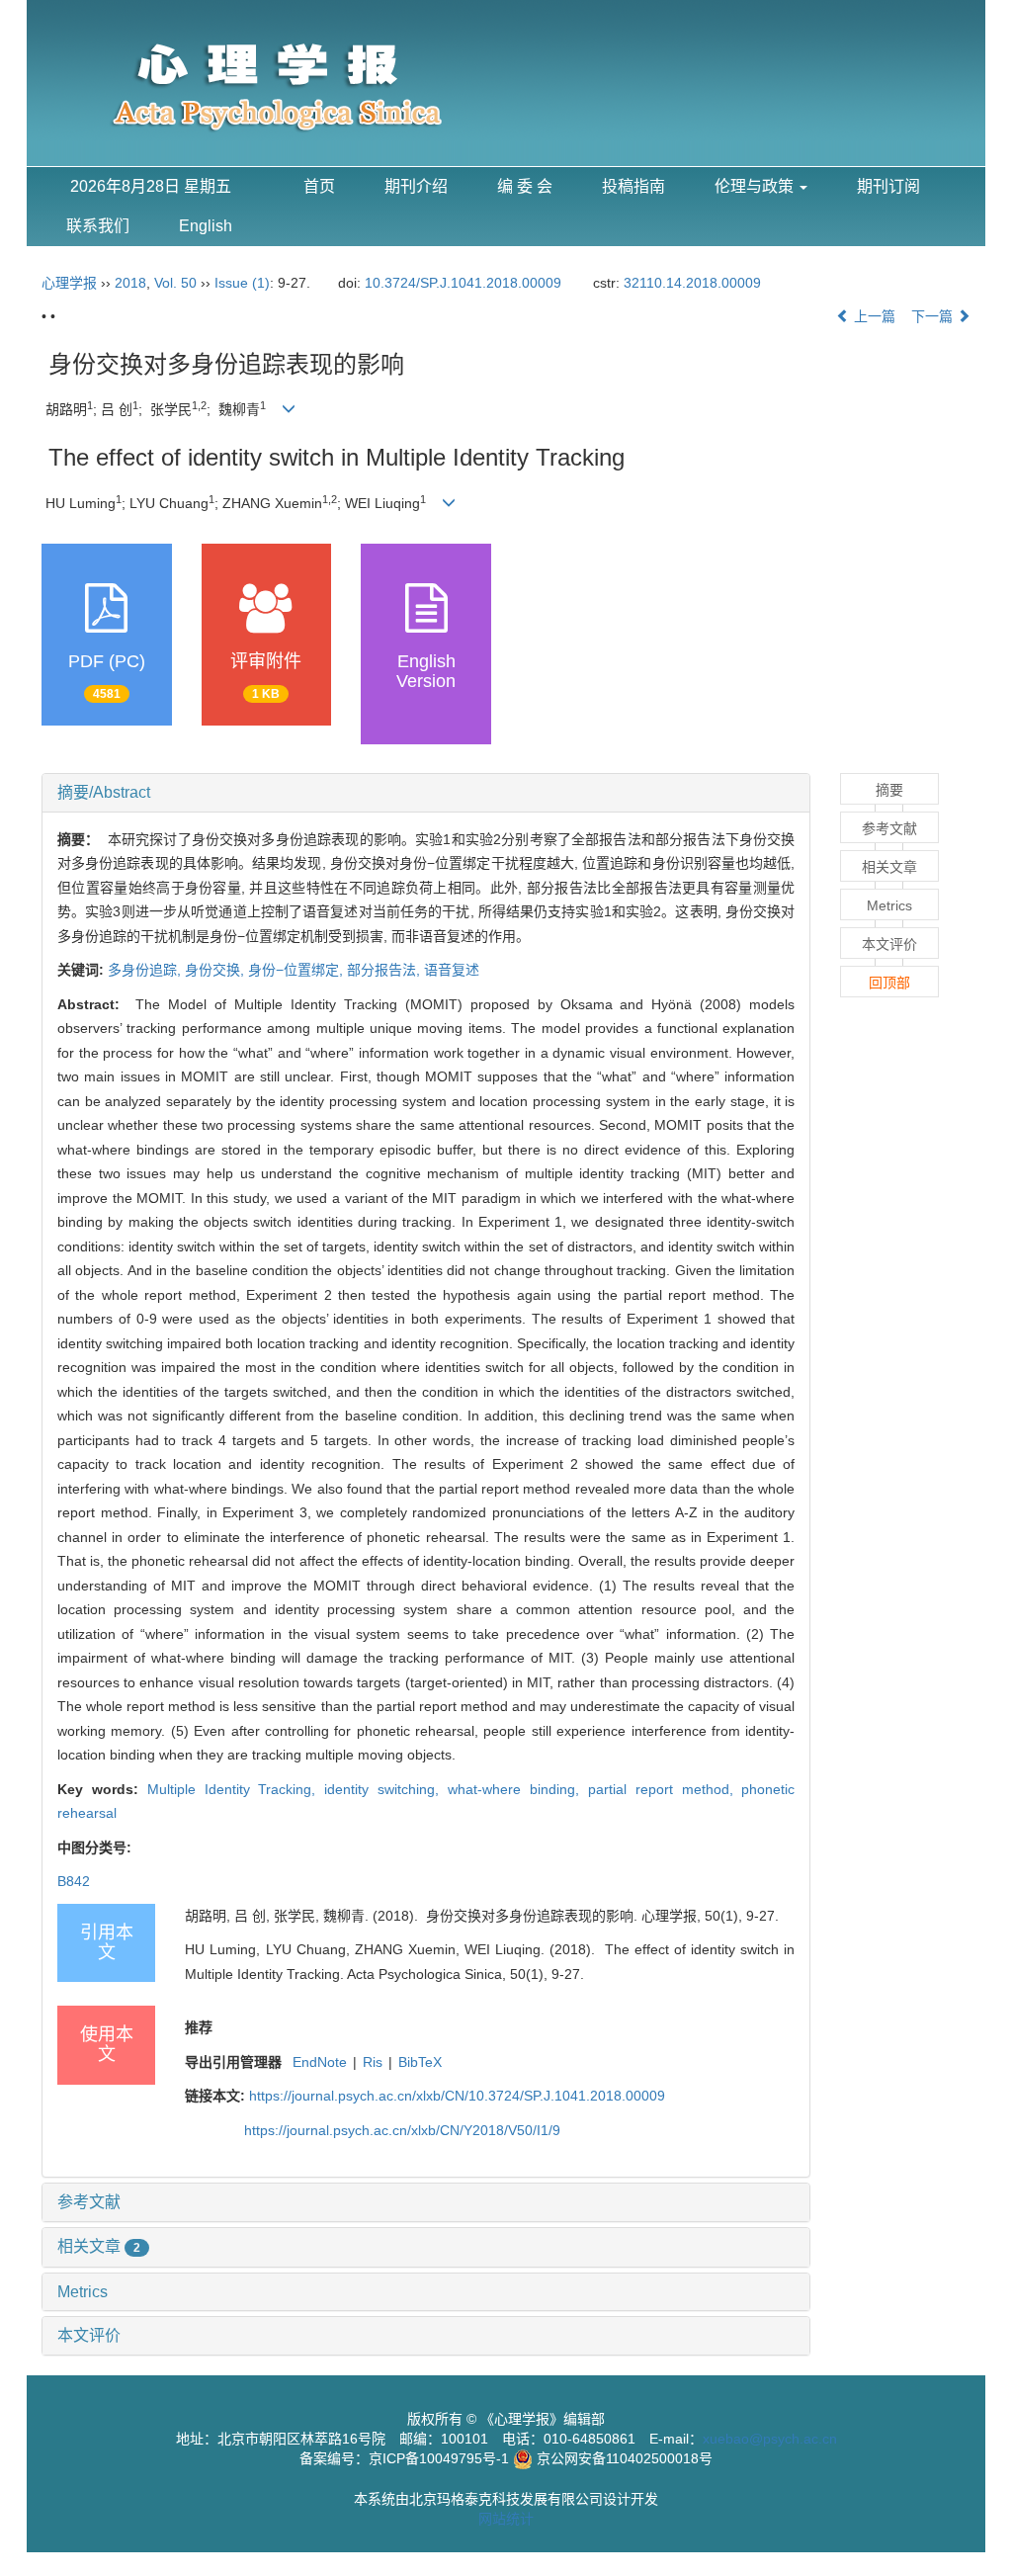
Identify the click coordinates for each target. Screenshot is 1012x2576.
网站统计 (506, 2519)
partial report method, (665, 1789)
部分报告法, (385, 970)
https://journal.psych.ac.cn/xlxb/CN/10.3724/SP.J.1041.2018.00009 (457, 2096)
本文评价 (89, 2335)
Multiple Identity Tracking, (236, 1789)
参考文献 (89, 2202)
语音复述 (452, 970)
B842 (74, 1881)
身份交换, (216, 970)
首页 (319, 186)
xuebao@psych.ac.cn (770, 2439)
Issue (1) (242, 283)
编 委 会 (525, 186)
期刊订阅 (888, 186)
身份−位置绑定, (297, 970)
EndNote (320, 2062)
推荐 (199, 2027)
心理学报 (69, 283)
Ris (373, 2062)
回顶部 (889, 983)
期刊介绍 (416, 186)
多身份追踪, (146, 970)
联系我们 (98, 226)
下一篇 (934, 316)
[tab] (426, 793)
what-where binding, (518, 1789)
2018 (130, 283)
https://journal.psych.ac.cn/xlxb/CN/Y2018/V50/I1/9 (402, 2130)
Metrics (83, 2292)
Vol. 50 (175, 283)
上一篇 (873, 316)
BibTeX (420, 2062)
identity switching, (386, 1789)
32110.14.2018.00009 (692, 283)
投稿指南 (633, 186)
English (206, 226)
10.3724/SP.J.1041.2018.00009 (463, 283)
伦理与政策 (756, 186)
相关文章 (99, 2246)
